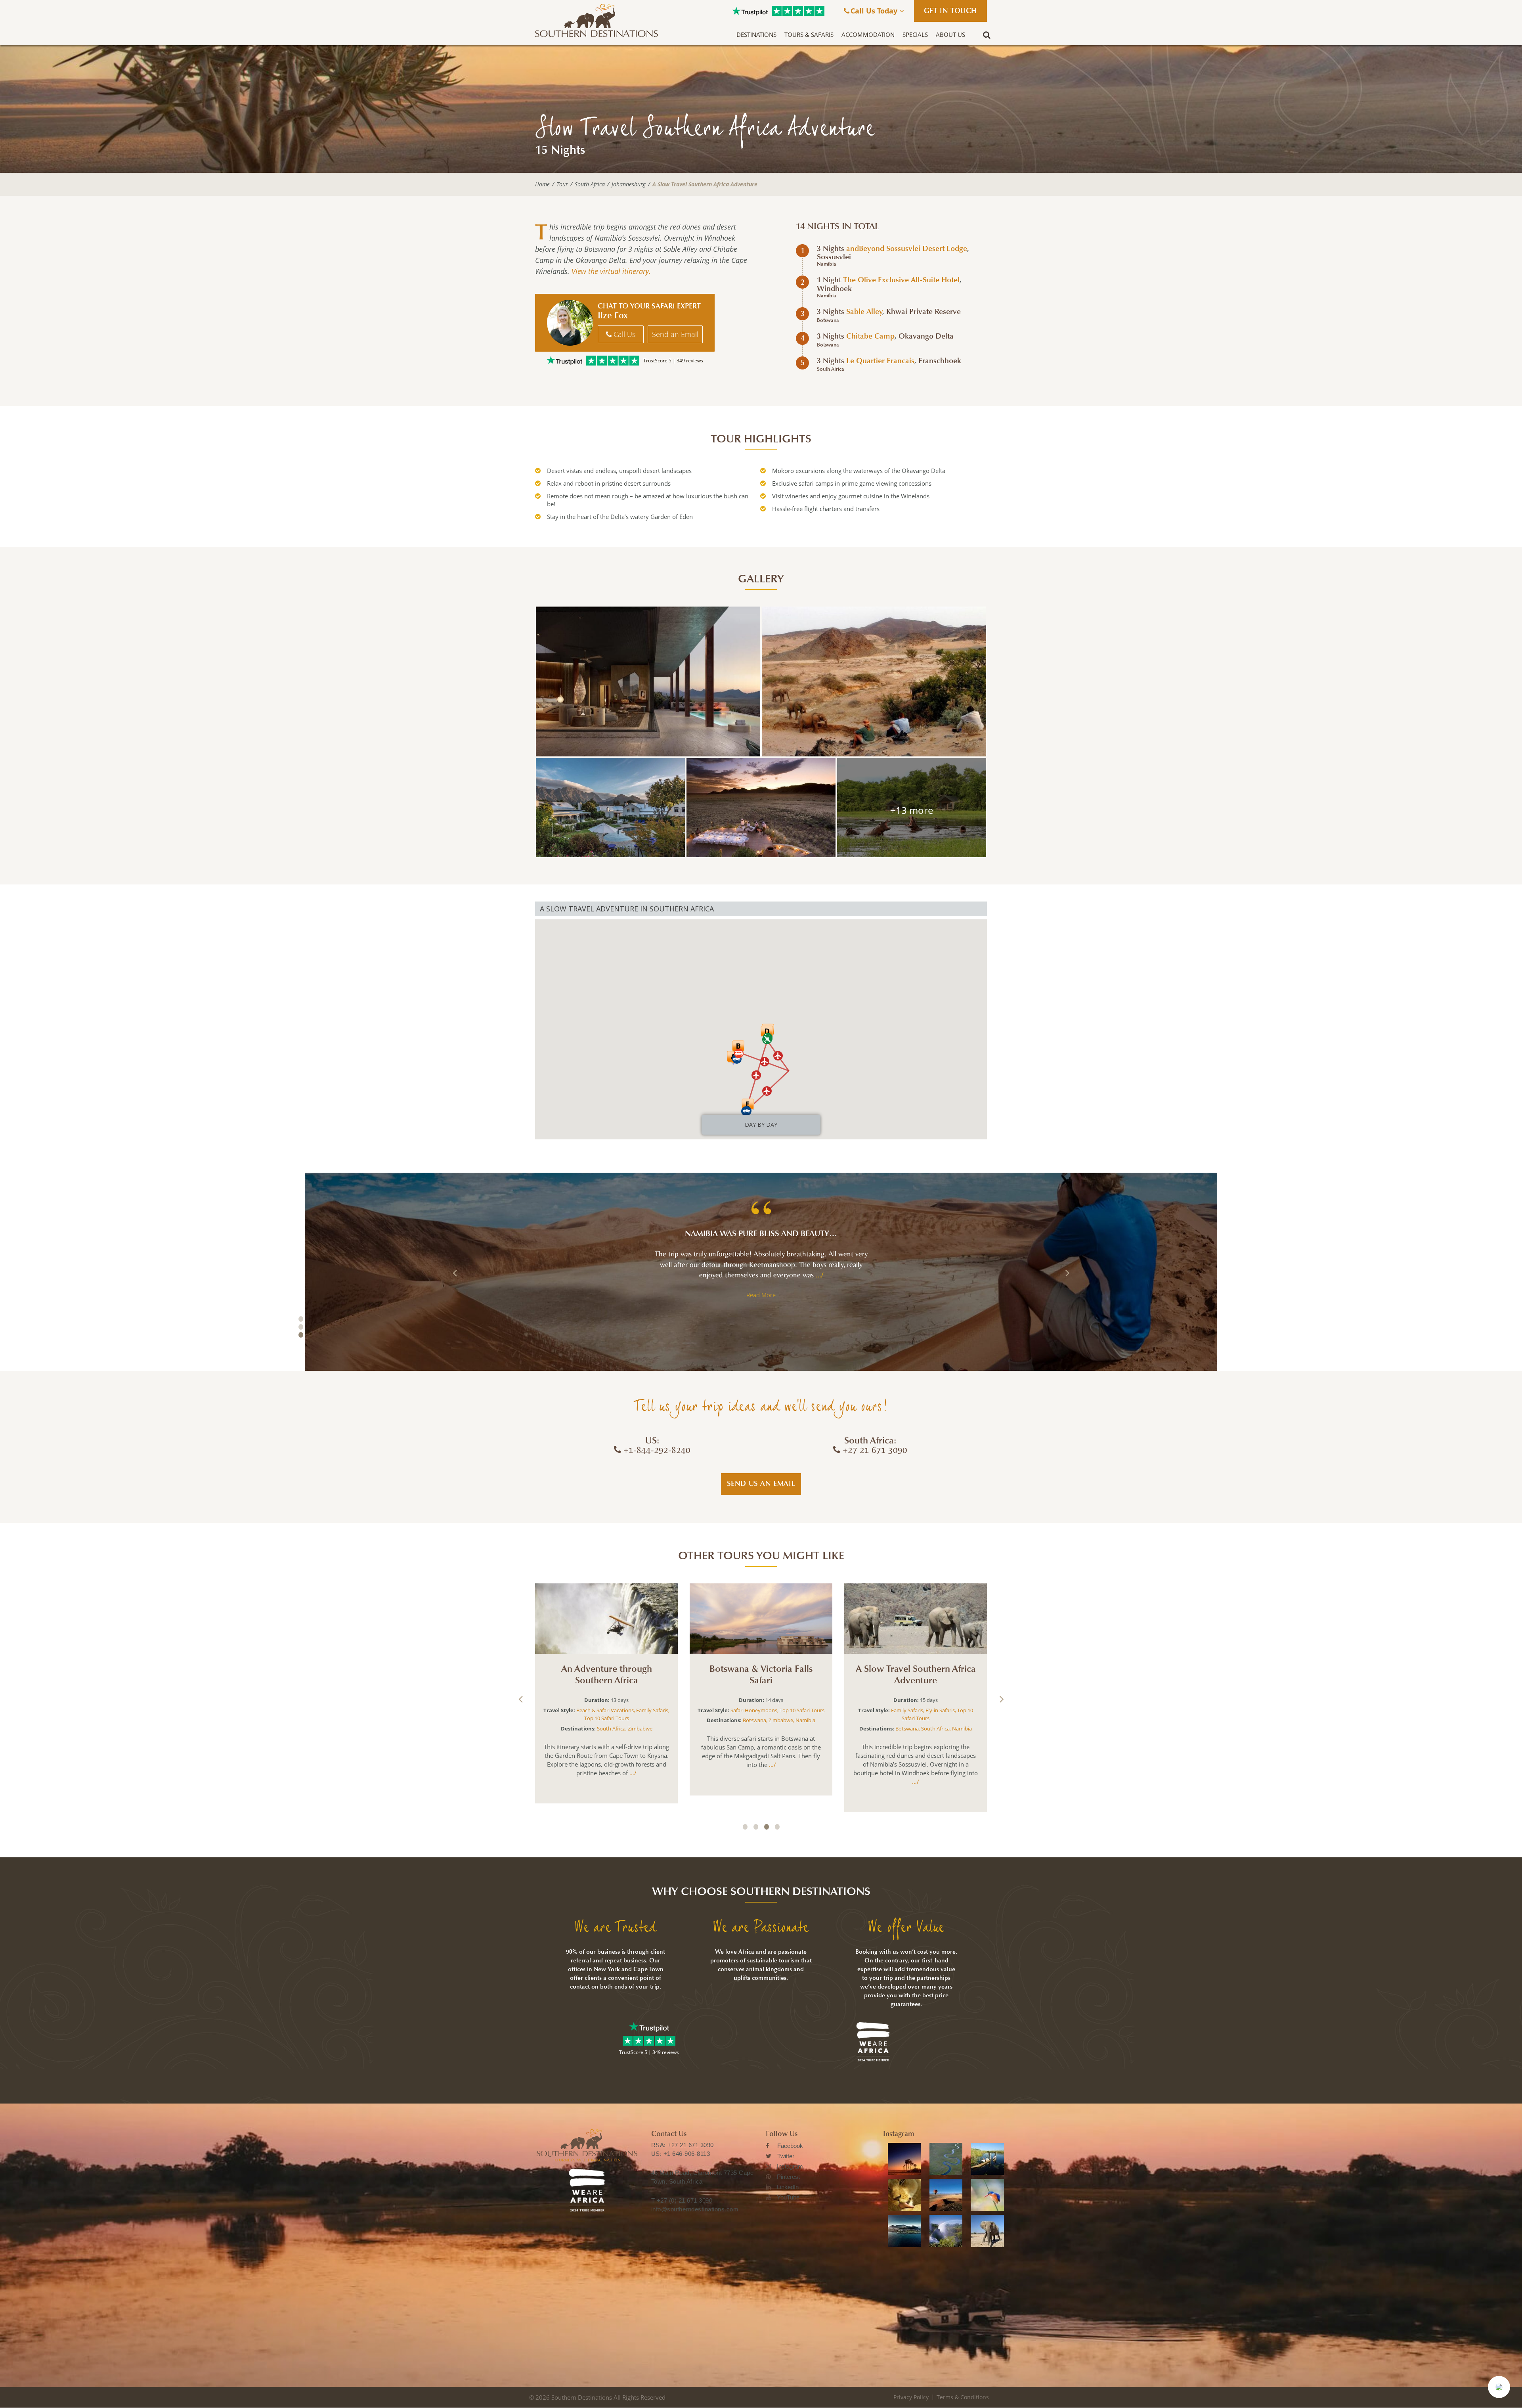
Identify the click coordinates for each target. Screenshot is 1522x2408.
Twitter (786, 2156)
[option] (761, 1272)
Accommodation (868, 34)
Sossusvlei (834, 257)
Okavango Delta (926, 336)
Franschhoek (940, 361)
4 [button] (777, 1827)
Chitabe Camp (870, 336)
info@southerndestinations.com (695, 2209)
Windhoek (834, 289)
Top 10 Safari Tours (615, 1707)
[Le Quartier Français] (610, 808)
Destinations (756, 34)
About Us (950, 34)
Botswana (828, 320)
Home (542, 184)
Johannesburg (629, 184)
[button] (1499, 2387)
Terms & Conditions (963, 2397)
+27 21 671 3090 (691, 2145)
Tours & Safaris (809, 34)
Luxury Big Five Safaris (610, 1699)
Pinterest (788, 2177)
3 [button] (301, 1335)
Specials (915, 34)
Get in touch (950, 11)
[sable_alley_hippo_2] (912, 808)
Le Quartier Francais (880, 361)
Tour (562, 184)
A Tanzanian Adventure (607, 1669)
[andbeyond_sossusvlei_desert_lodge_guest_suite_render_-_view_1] (648, 681)
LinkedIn (788, 2187)
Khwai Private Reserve (924, 312)
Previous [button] (455, 1273)
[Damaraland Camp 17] (874, 681)
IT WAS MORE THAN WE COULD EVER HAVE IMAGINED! (761, 1234)
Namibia (827, 264)
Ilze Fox (613, 316)
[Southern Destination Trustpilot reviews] (750, 11)
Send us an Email (761, 1483)
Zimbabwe (792, 1720)
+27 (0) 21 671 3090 (685, 2200)
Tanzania (624, 1717)
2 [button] (301, 1327)
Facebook (790, 2146)
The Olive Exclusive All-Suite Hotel (901, 280)
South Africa (590, 184)
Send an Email (675, 334)
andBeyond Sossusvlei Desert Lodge (907, 249)
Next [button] (1067, 1273)
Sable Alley (864, 312)
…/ (788, 1275)
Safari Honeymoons (914, 1710)
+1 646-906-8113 (687, 2154)
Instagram (790, 2166)
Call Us (623, 334)
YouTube (788, 2197)
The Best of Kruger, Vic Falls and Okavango (761, 1675)
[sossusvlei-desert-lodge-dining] (761, 808)
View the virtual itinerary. (611, 271)
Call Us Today (875, 11)
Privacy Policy (911, 2397)
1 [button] (301, 1319)
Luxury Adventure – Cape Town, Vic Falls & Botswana (916, 1675)
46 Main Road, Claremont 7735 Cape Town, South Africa (703, 2177)
